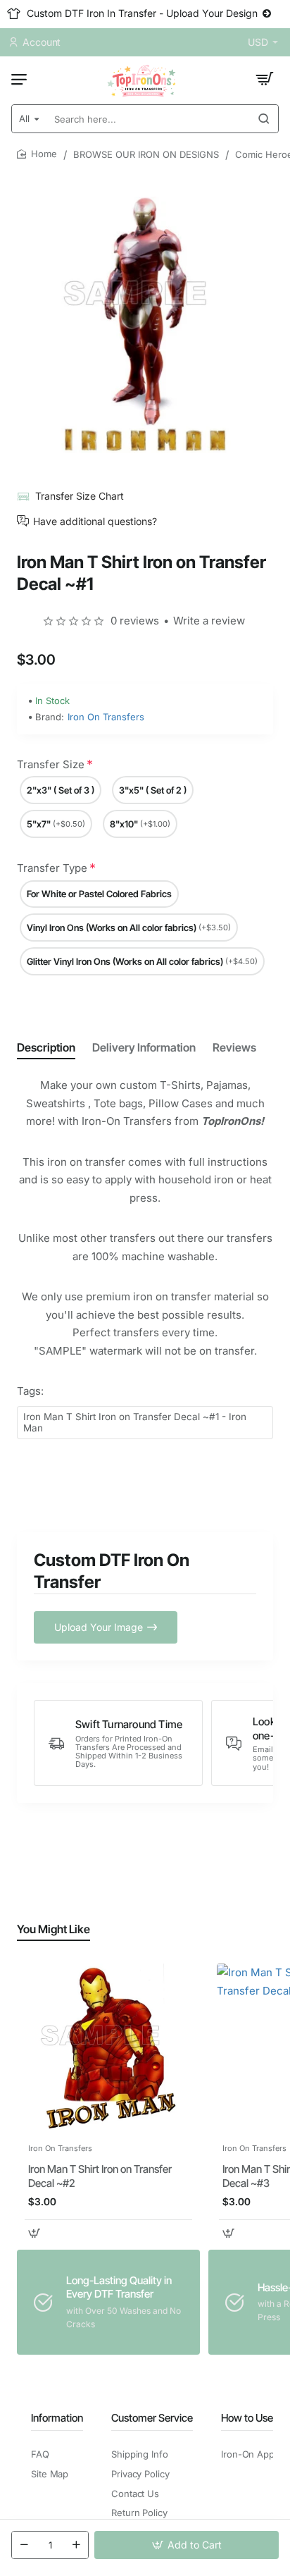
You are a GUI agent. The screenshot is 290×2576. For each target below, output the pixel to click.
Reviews (234, 1047)
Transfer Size (51, 764)
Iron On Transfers (106, 717)
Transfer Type (52, 868)
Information (57, 2418)
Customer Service (152, 2418)
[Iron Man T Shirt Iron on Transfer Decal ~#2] (108, 2050)
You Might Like (53, 1929)
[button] (187, 2545)
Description (46, 1047)
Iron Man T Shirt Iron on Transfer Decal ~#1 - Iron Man (135, 1423)
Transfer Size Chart (80, 496)
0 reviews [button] (135, 621)
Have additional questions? (95, 521)
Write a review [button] (209, 621)
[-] (24, 2545)
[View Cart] (265, 79)
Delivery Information (144, 1047)
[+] (76, 2545)
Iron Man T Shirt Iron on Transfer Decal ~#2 (100, 2176)
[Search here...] (264, 119)
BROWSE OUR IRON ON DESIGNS (146, 154)
